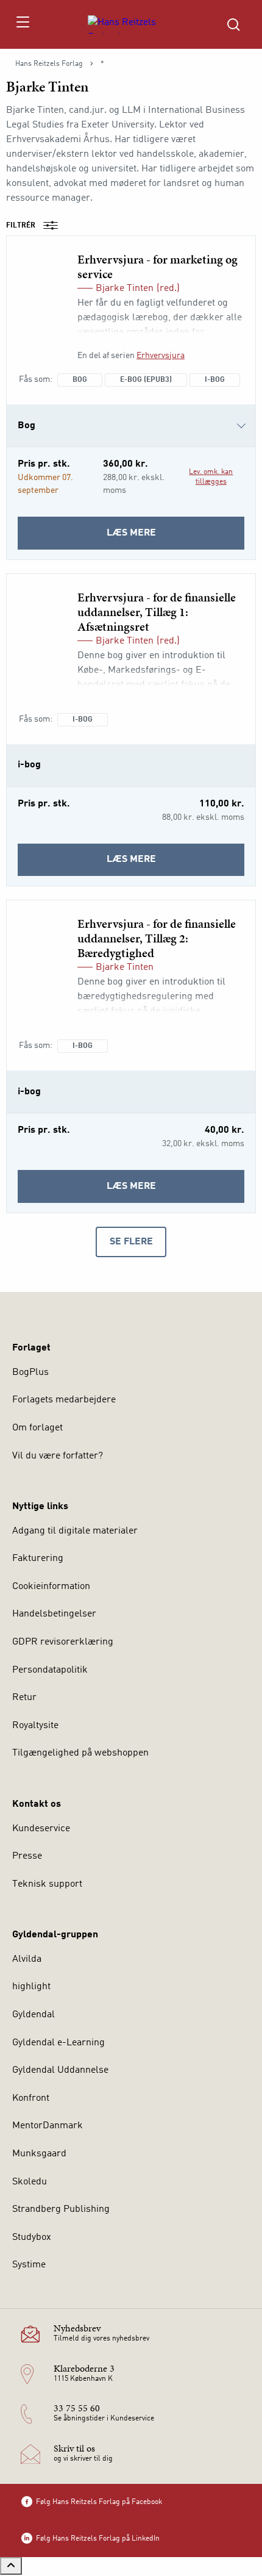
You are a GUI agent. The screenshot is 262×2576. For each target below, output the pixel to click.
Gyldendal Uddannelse (60, 2070)
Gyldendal (34, 2015)
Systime (29, 2265)
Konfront (31, 2098)
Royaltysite (35, 1726)
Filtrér (21, 226)
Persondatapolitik (50, 1670)
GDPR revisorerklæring (63, 1642)
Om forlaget (37, 1428)
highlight (31, 1987)
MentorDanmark (48, 2126)
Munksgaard (39, 2154)
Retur (24, 1698)
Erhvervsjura (161, 356)
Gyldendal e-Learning (58, 2043)
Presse (27, 1856)
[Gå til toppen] (11, 2566)
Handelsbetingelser (54, 1614)
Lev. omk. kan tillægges (211, 477)
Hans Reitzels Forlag (49, 64)
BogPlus (30, 1372)
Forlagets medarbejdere (64, 1400)
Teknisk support (47, 1884)
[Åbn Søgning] (233, 24)
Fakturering (38, 1559)
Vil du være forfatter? (58, 1456)
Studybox (32, 2237)
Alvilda (27, 1959)
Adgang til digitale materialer (75, 1531)
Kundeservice (41, 1829)
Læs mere (167, 539)
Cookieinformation (51, 1587)
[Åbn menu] (22, 24)
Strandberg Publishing (61, 2209)
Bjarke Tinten (125, 289)
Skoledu (30, 2182)
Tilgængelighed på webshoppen (80, 1753)
